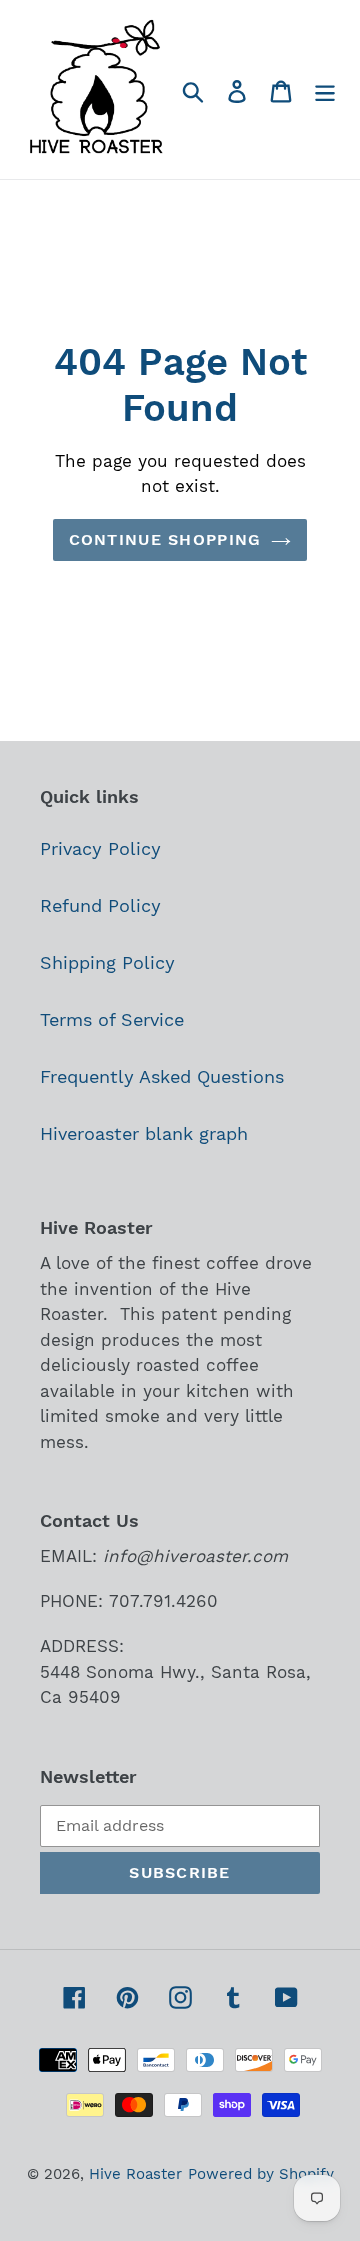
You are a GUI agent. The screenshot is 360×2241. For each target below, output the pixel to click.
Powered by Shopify (261, 2174)
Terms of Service (112, 1019)
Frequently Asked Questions (162, 1076)
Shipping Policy (107, 962)
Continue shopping (165, 539)
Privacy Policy (100, 848)
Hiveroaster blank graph (144, 1133)
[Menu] (325, 89)
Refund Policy (100, 905)
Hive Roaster (135, 2174)
